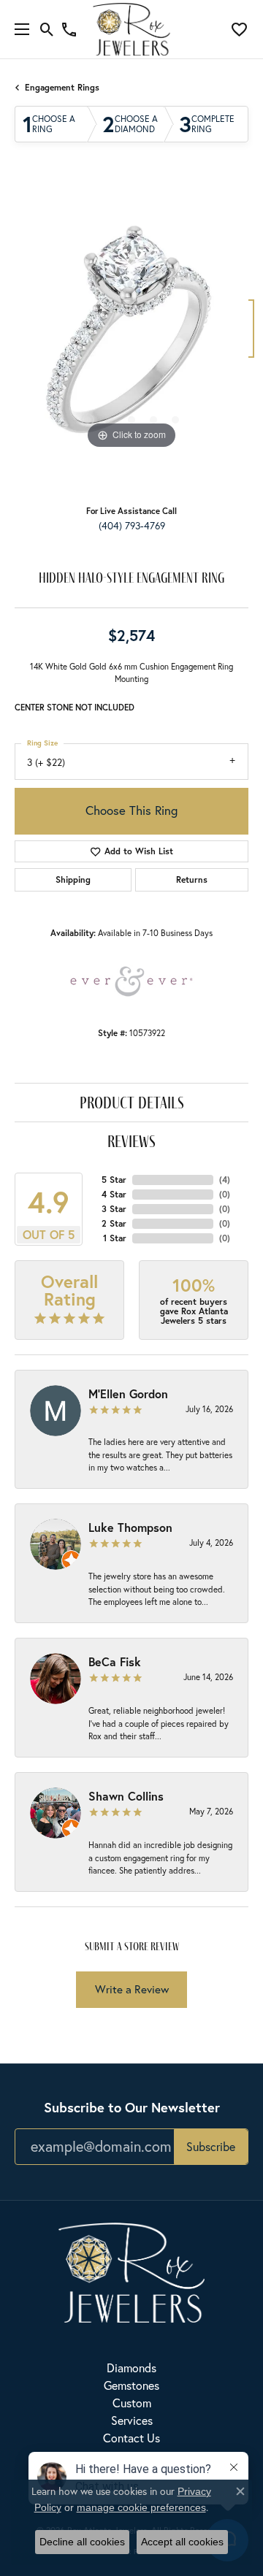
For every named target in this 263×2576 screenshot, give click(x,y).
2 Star (114, 1223)
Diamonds (131, 2368)
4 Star (114, 1194)
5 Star (114, 1180)
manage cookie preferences (141, 2507)
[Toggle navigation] (18, 29)
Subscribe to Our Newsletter (132, 2107)
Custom (132, 2403)
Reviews (131, 1141)
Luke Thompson (130, 1527)
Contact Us (131, 2438)
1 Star (115, 1238)
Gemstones (131, 2385)
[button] (47, 29)
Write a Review (132, 1989)
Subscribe (211, 2146)
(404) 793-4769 (132, 526)
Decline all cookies (82, 2542)
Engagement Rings (62, 87)
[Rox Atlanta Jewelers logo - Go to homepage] (132, 29)
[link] (69, 29)
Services (132, 2420)
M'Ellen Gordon (128, 1394)
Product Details (132, 1102)
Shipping (73, 879)
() (225, 1180)
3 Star (114, 1209)
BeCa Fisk (115, 1661)
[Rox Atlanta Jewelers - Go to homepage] (131, 2270)
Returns (192, 879)
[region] (131, 336)
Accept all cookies (182, 2542)
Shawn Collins (126, 1796)
